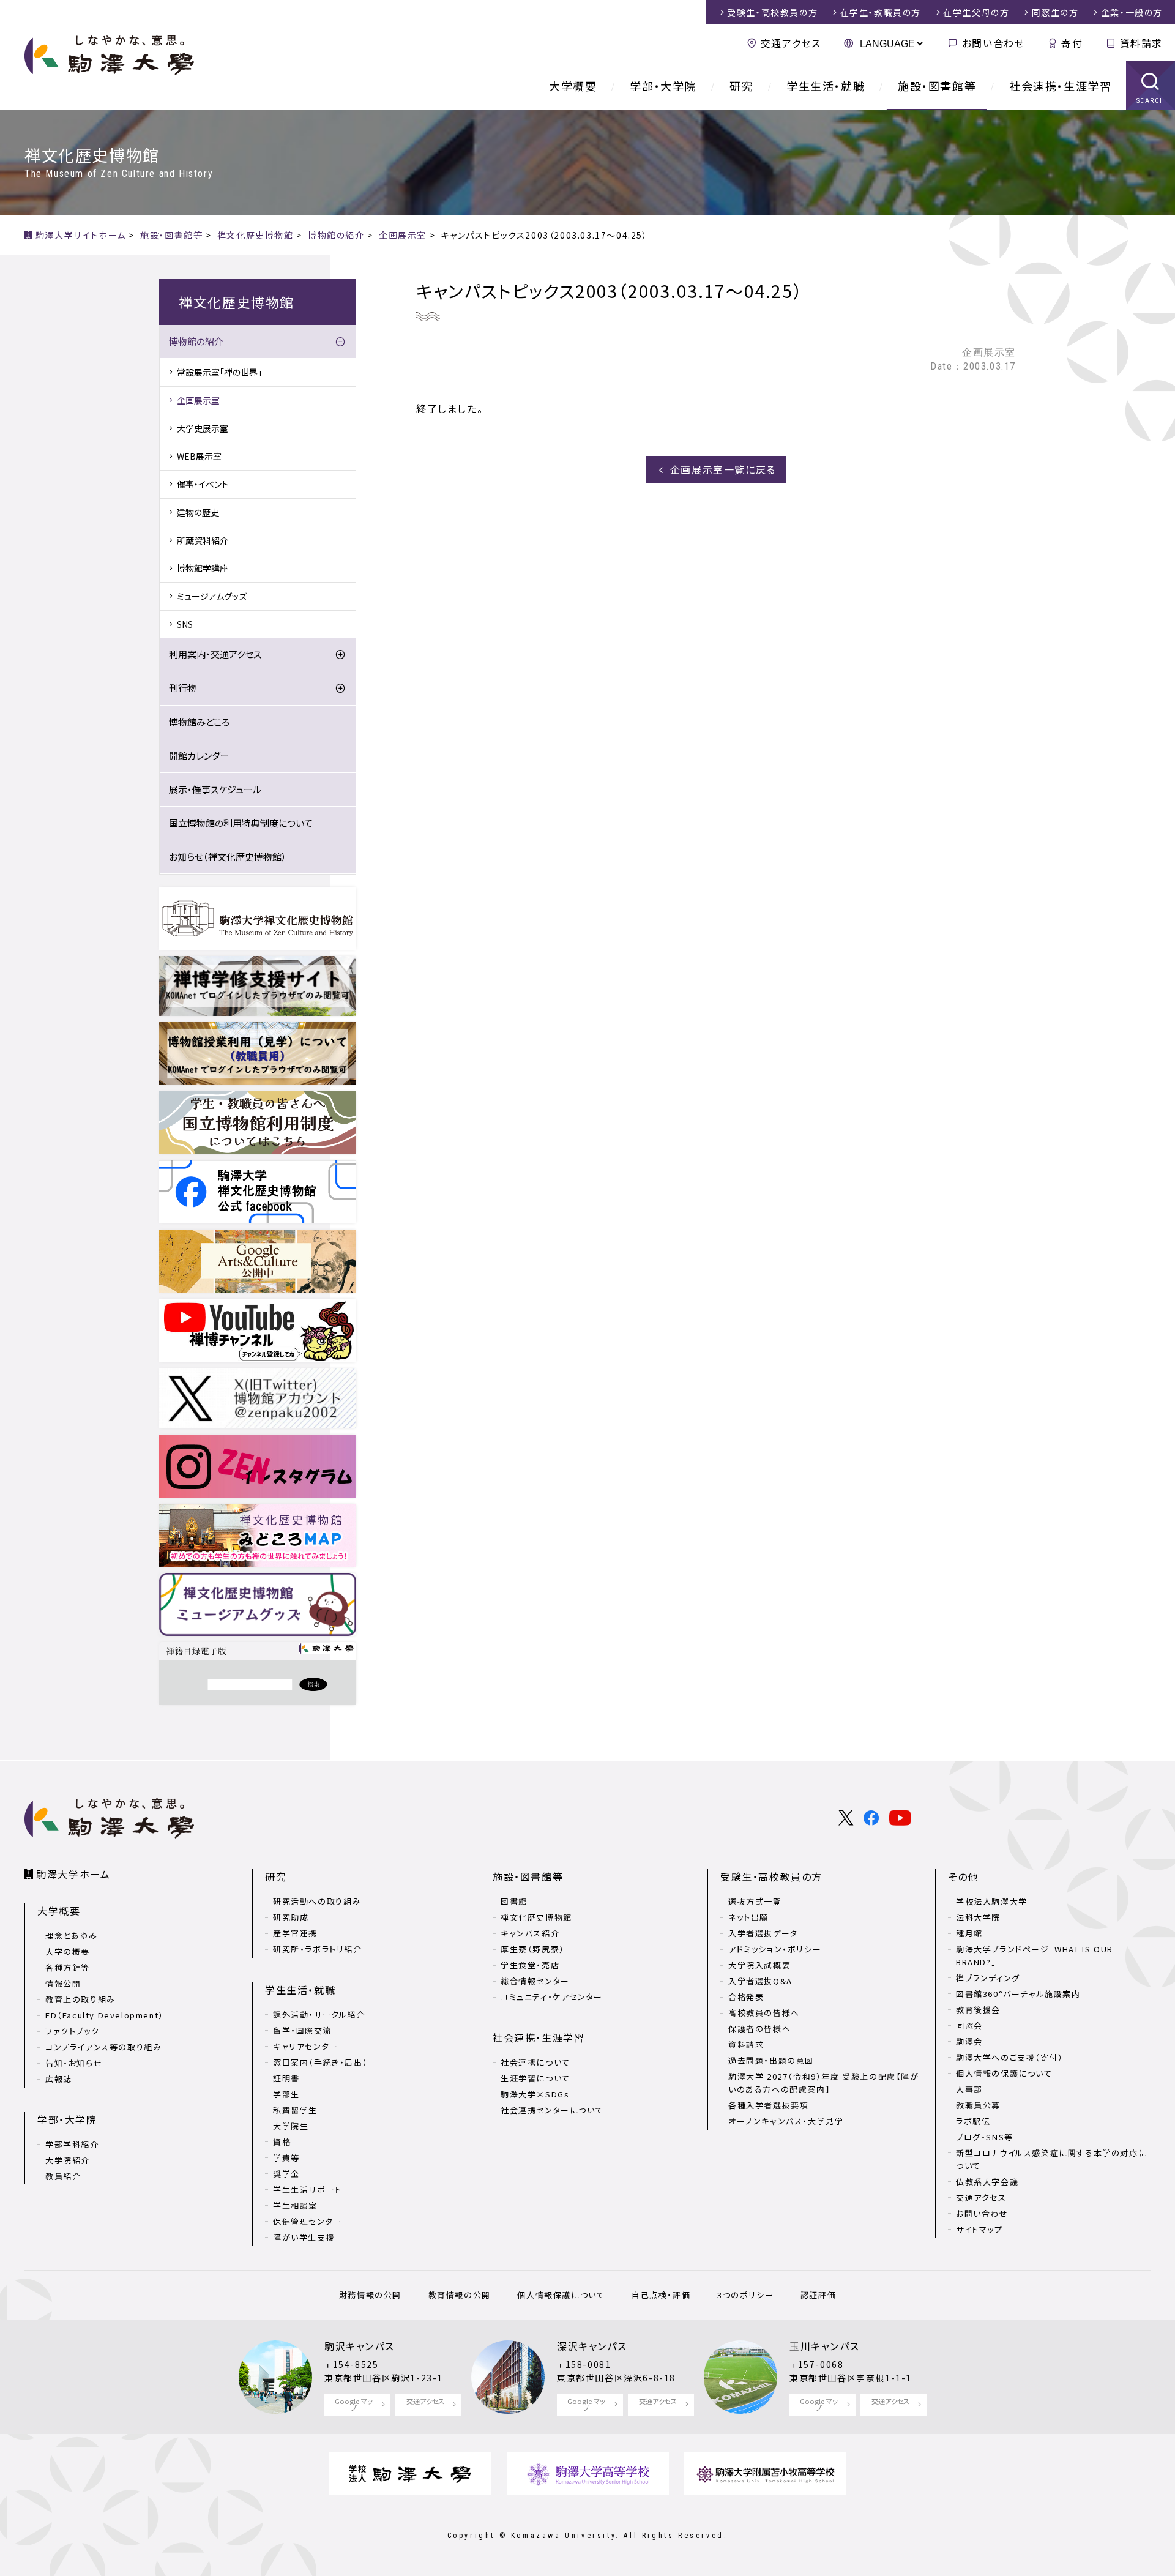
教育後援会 (978, 2010)
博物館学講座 (203, 568)
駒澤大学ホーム (73, 1874)
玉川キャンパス (824, 2346)
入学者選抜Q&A (760, 1981)
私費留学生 (295, 2110)
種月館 (969, 1933)
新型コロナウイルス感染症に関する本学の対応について (1051, 2159)
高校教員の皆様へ (764, 2013)
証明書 (286, 2078)
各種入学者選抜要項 (768, 2105)
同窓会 (969, 2025)
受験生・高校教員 (772, 12)
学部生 (286, 2094)
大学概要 (573, 86)
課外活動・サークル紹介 (319, 2014)
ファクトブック (72, 2031)
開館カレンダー (199, 756)
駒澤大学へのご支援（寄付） (1010, 2057)
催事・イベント (203, 484)
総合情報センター (535, 1981)
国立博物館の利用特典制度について (241, 823)
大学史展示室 (203, 428)
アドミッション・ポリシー (775, 1949)
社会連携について (535, 2062)
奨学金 (286, 2174)
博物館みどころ (199, 722)
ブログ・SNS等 (985, 2137)
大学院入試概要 (759, 1965)
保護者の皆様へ (759, 2029)
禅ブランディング (988, 1978)
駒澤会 (969, 2041)
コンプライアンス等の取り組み (103, 2047)
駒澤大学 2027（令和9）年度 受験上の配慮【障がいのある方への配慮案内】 (824, 2083)
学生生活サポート (308, 2190)
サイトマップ (979, 2229)
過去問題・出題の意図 (771, 2060)
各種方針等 (68, 1967)
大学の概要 (68, 1951)
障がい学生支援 (304, 2237)
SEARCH (1151, 101)
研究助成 (291, 1917)
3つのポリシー (745, 2295)
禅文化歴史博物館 (536, 1917)
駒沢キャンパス (359, 2346)
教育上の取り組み (80, 1999)
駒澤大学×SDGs (535, 2094)
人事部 (969, 2089)
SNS (185, 624)
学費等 (286, 2158)
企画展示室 (198, 400)
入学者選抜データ (763, 1933)
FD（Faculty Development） (105, 2015)
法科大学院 (978, 1917)
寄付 (1072, 43)
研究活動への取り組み (317, 1901)
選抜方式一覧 (755, 1901)
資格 (282, 2142)
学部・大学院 (663, 86)
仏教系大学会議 (987, 2182)
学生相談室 (295, 2205)
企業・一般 (1132, 12)
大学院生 (291, 2126)
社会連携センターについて (552, 2110)
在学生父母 (976, 12)
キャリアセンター (306, 2046)
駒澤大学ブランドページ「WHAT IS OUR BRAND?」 (1035, 1955)
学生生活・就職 (826, 86)
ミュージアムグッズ (212, 596)
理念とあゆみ (72, 1936)
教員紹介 (63, 2176)
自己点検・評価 (661, 2295)
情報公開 (63, 1983)
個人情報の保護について (1004, 2073)
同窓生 (1055, 12)
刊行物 (183, 688)
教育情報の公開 (460, 2295)
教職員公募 (978, 2105)
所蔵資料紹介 (203, 540)
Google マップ (354, 2404)
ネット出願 (748, 1917)
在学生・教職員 (881, 12)
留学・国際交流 (302, 2030)
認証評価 (818, 2295)
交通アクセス (791, 43)
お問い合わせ (993, 43)
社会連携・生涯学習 (1060, 86)
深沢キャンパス (592, 2346)
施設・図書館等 (937, 86)
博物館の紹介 (196, 341)
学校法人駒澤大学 (992, 1901)
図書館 (514, 1901)
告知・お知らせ (74, 2063)
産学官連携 (295, 1933)
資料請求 (1141, 43)
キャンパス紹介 (530, 1933)
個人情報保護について (561, 2295)
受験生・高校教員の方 (771, 1876)
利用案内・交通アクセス (215, 654)
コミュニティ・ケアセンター (552, 1997)
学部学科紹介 (72, 2144)
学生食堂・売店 (530, 1965)
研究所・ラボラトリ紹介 (318, 1949)
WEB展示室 (199, 456)
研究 (741, 86)
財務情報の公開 (370, 2295)
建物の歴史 (198, 512)
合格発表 (746, 1997)
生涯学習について (535, 2078)
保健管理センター (308, 2221)
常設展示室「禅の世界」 (219, 372)
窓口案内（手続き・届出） (320, 2062)
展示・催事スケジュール (215, 789)
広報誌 (59, 2079)
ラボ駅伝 (973, 2121)
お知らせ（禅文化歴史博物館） (228, 857)
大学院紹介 (68, 2160)
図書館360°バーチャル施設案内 (1018, 1994)
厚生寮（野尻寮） (533, 1949)
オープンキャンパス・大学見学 (786, 2121)
